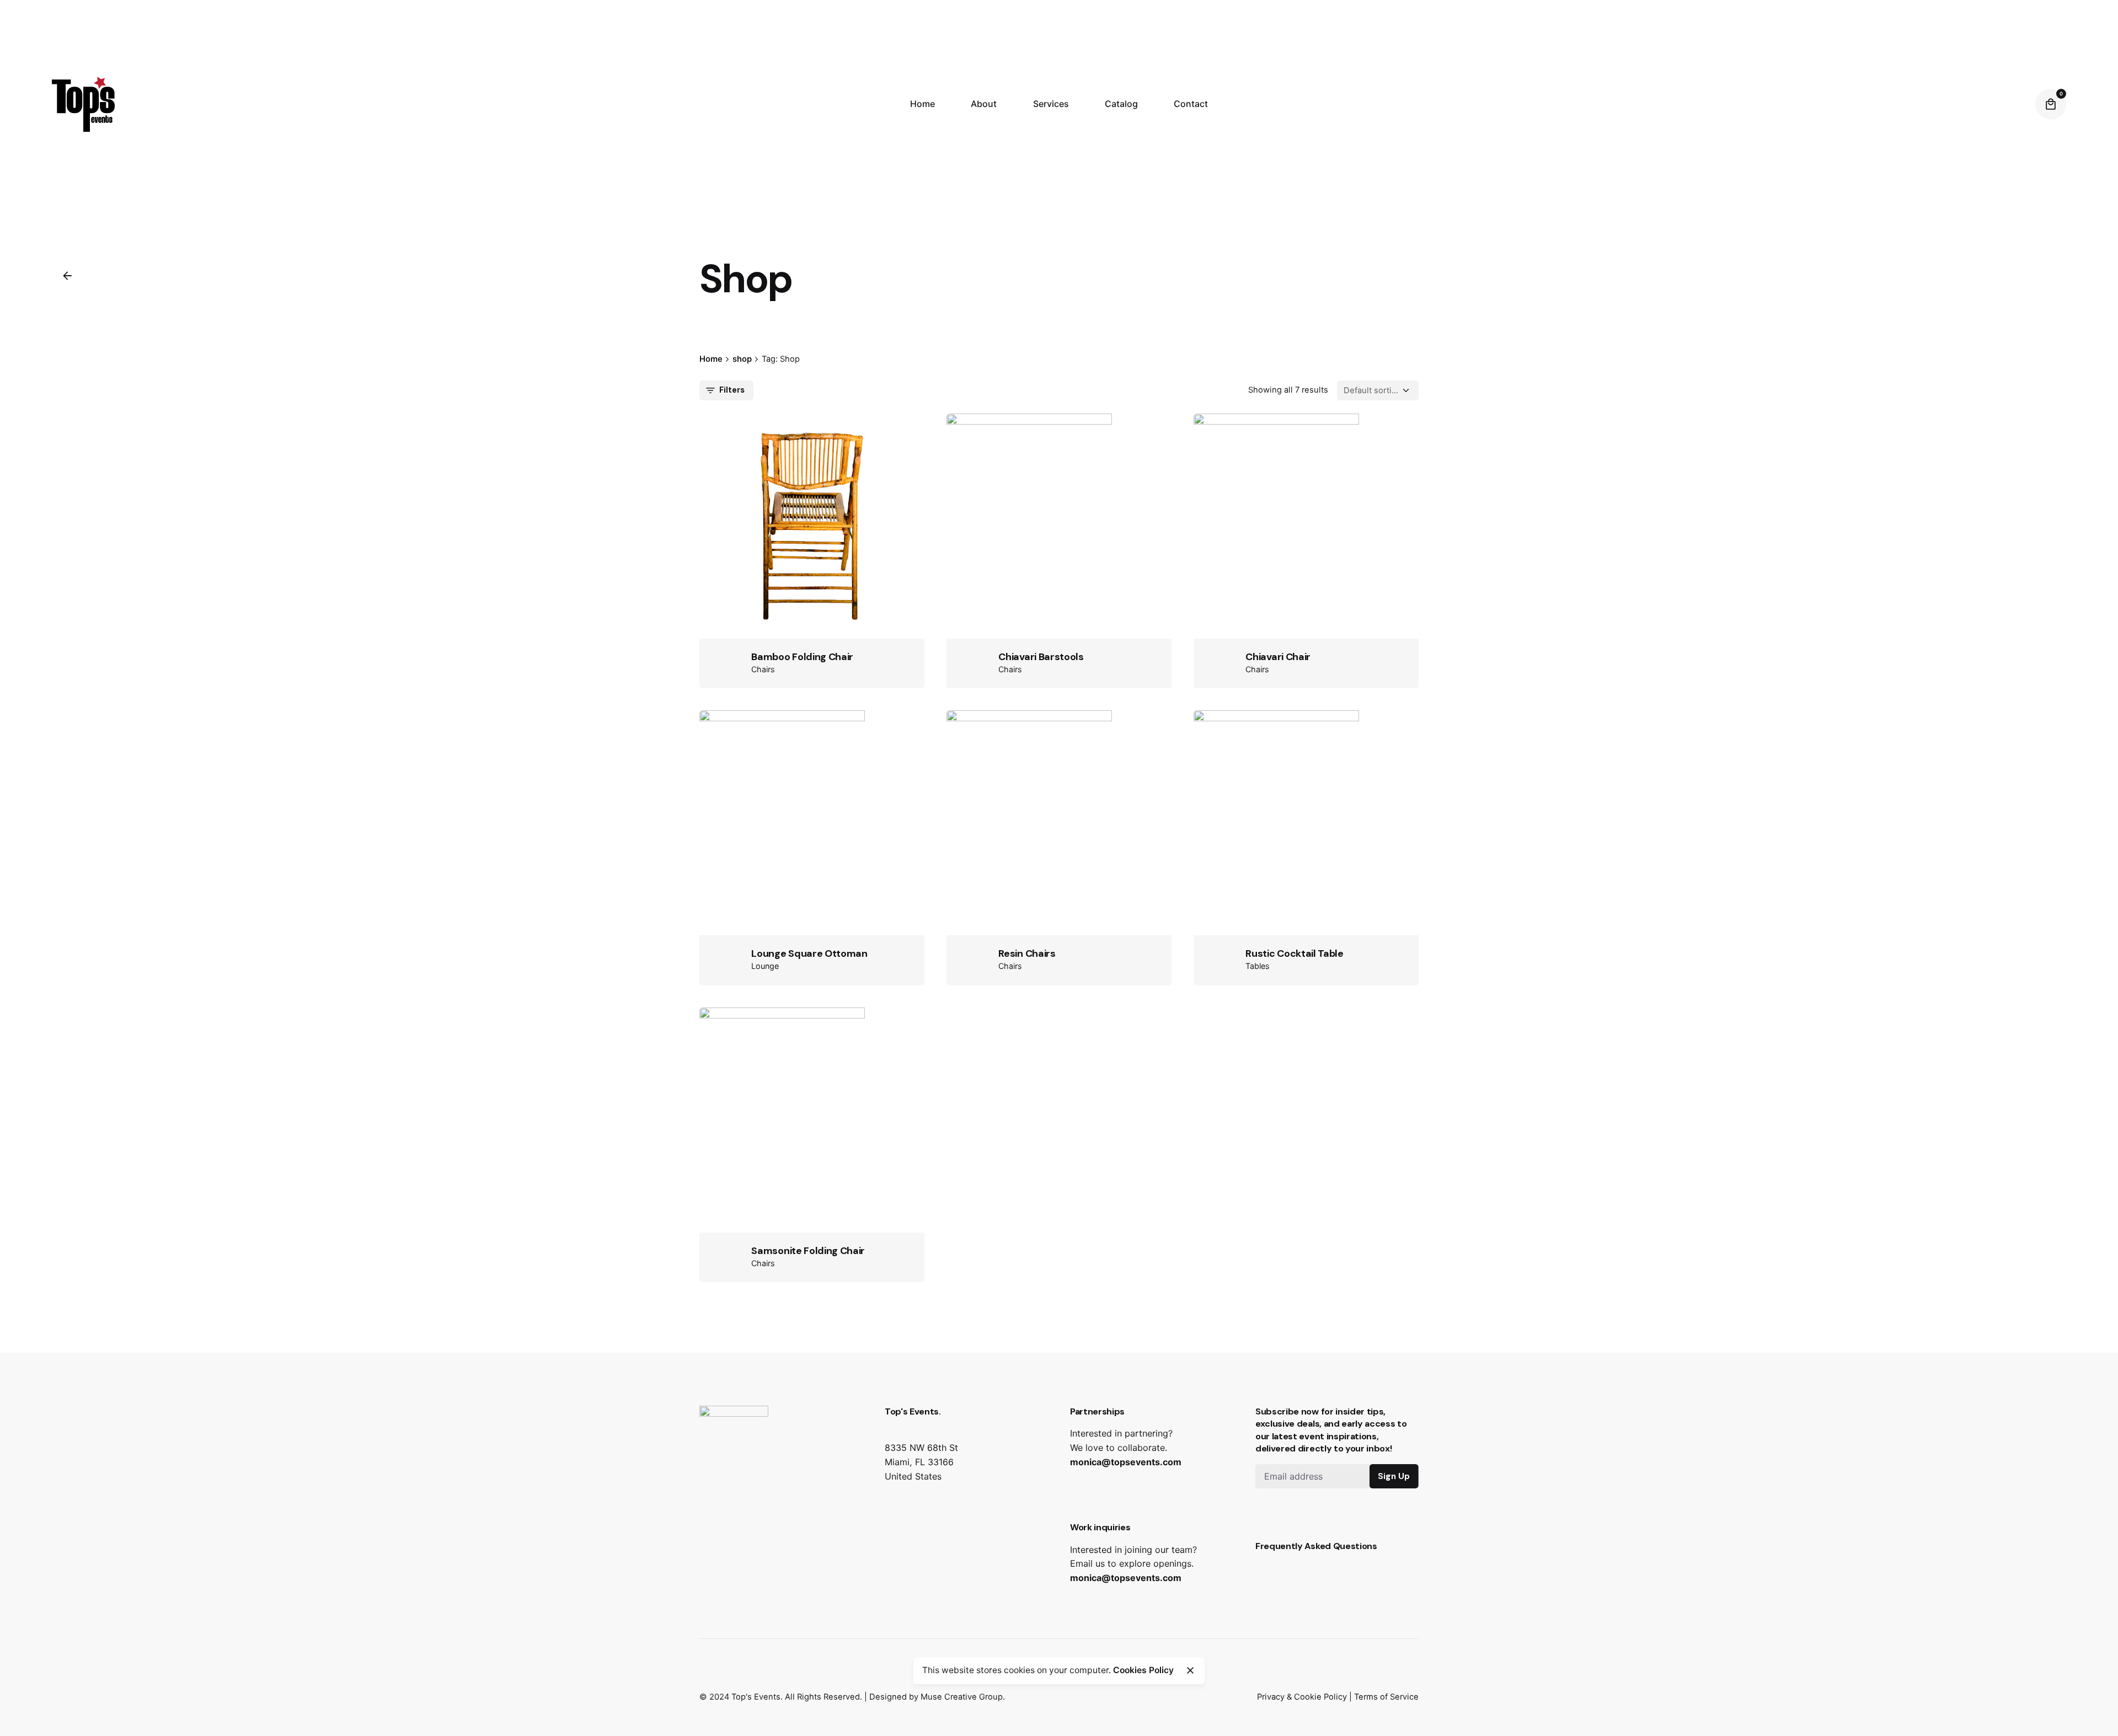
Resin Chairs (1027, 953)
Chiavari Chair (1278, 657)
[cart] (2051, 104)
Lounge (765, 966)
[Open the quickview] (767, 479)
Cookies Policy (1143, 1670)
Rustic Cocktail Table (1294, 953)
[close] (1190, 1670)
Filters (732, 390)
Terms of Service (1386, 1697)
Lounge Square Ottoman (809, 953)
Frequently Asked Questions (1316, 1546)
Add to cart (812, 583)
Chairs (763, 669)
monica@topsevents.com (1126, 1462)
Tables (1258, 966)
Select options (1059, 583)
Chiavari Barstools (1041, 657)
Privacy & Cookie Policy (1302, 1697)
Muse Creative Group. (963, 1697)
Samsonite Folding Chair (808, 1251)
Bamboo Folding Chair (802, 657)
